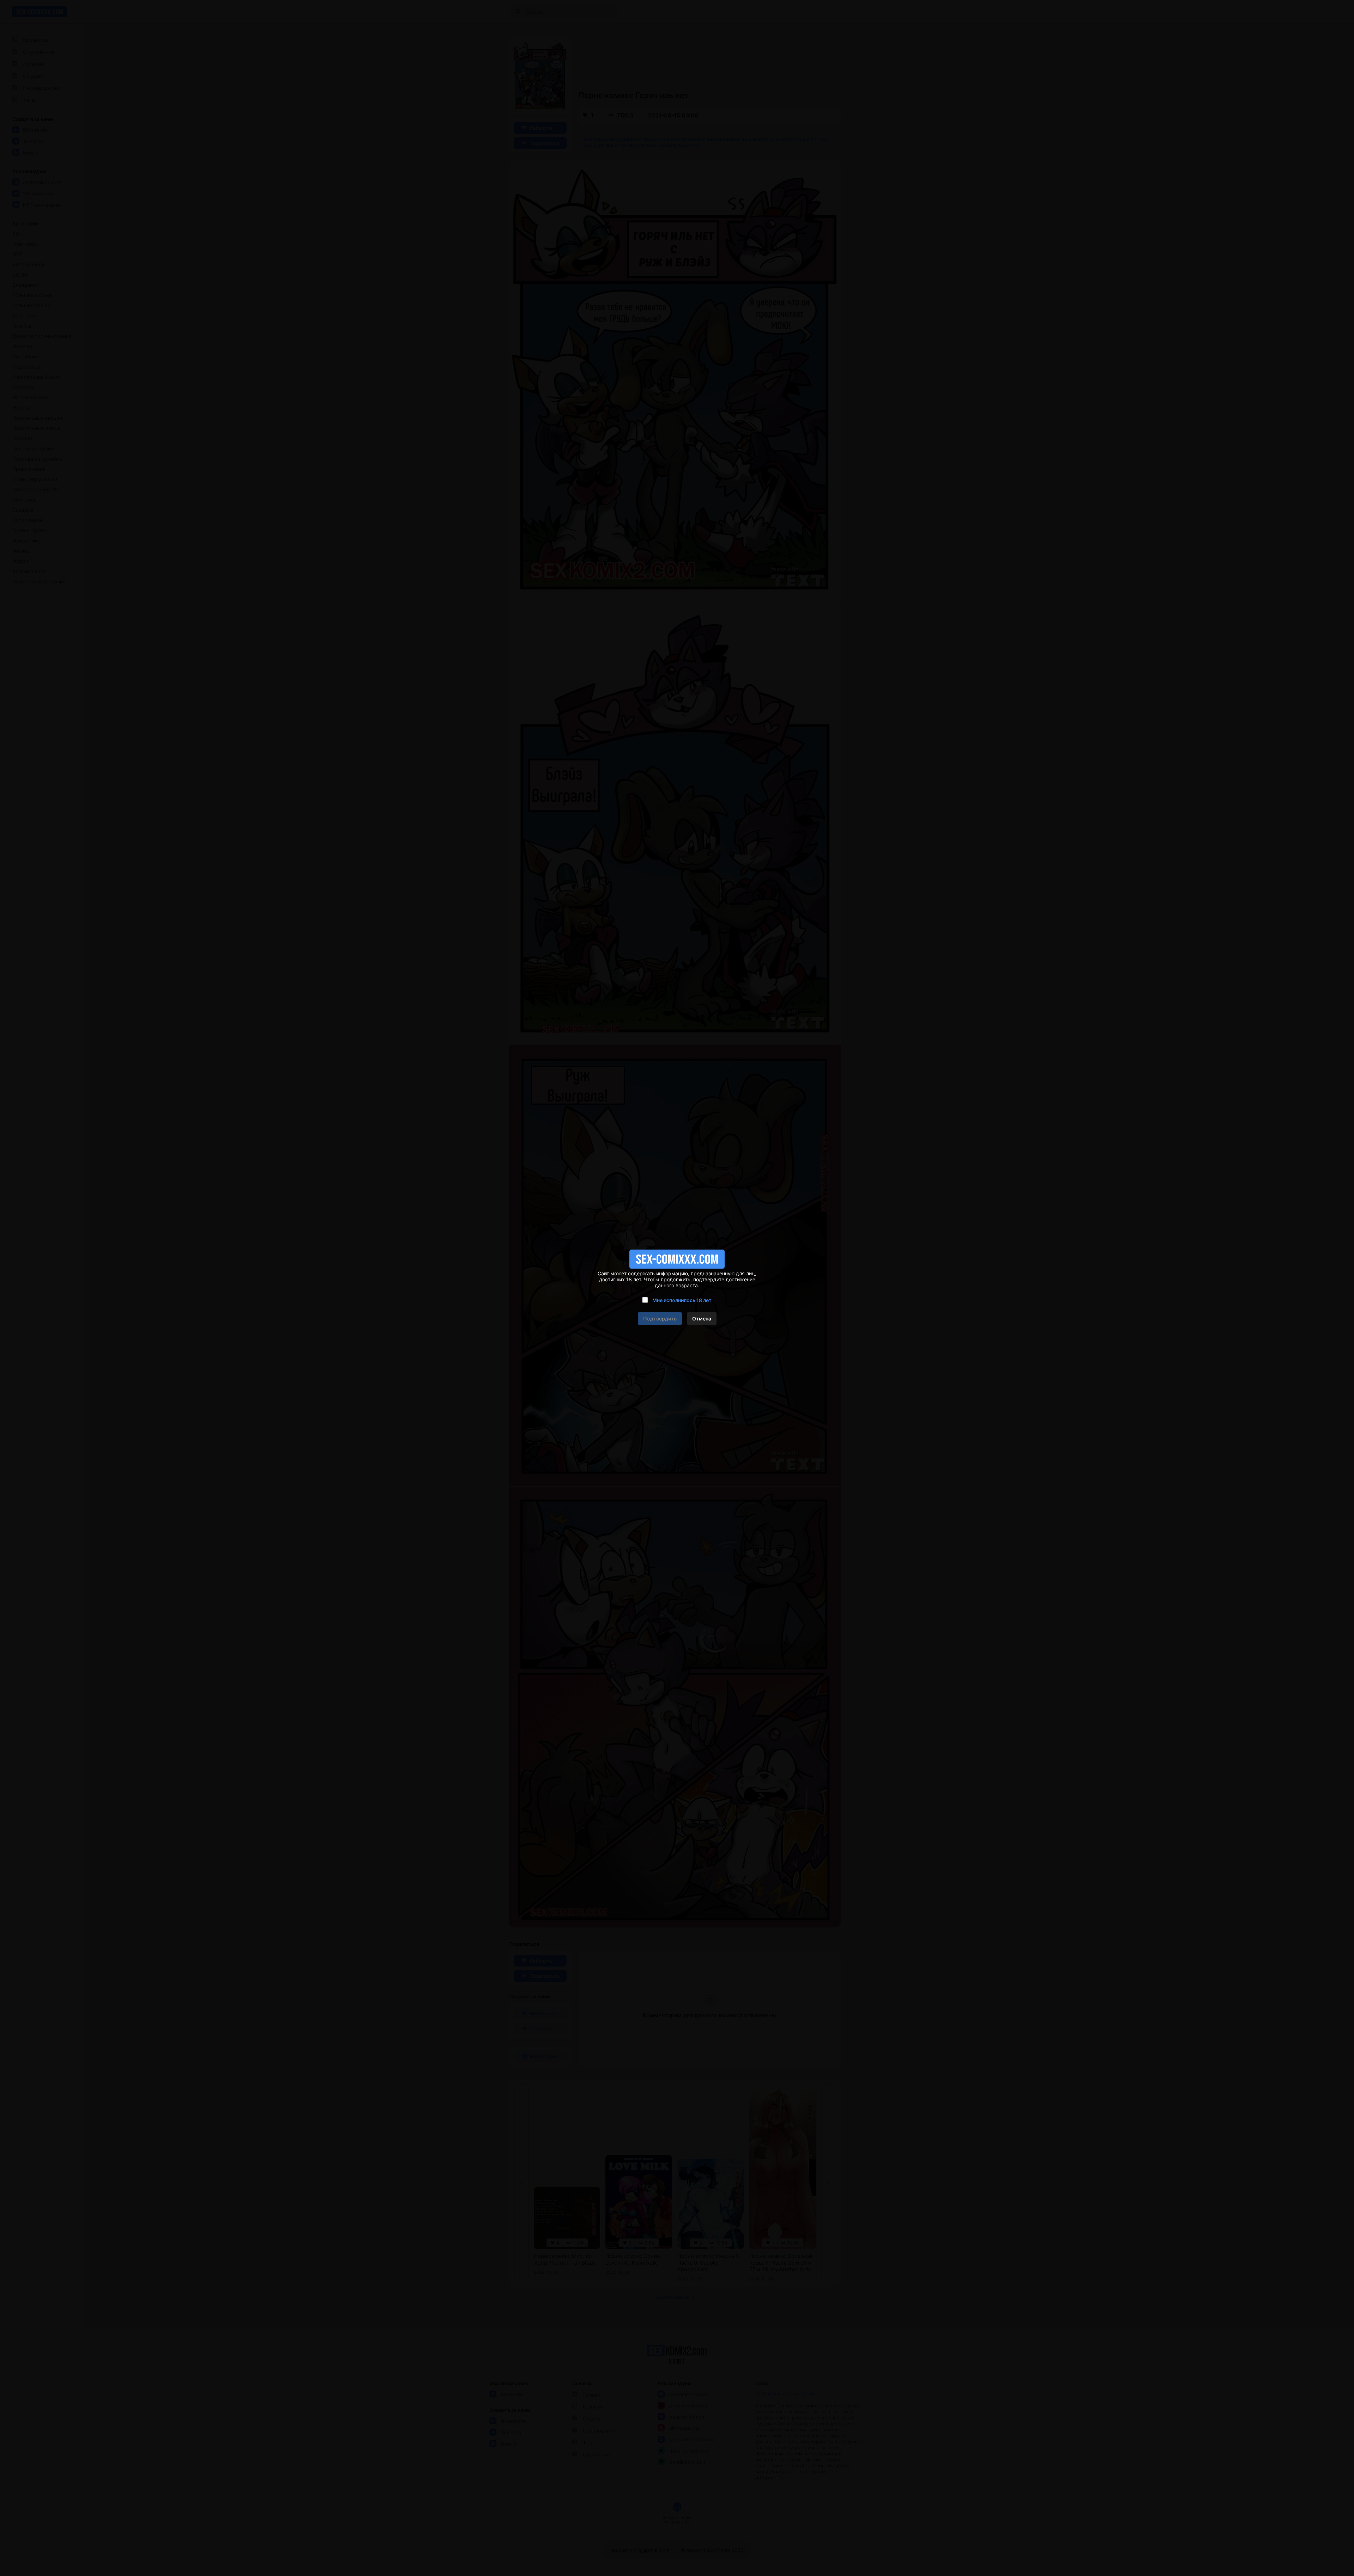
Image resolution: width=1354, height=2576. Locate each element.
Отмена (702, 1319)
